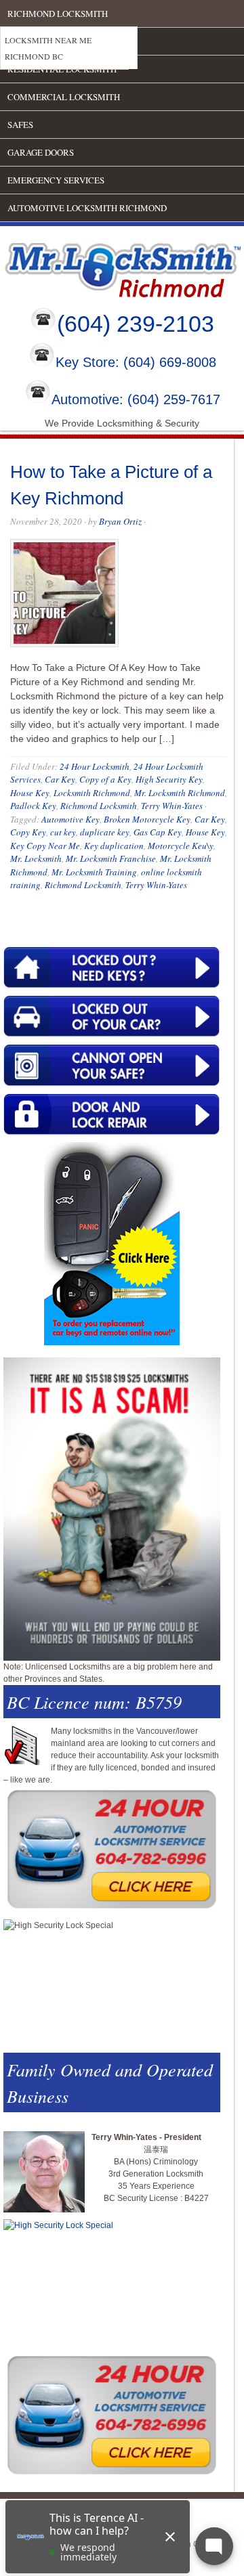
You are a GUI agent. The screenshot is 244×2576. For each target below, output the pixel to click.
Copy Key (28, 832)
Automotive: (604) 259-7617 (136, 399)
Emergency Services (56, 180)
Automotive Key (70, 819)
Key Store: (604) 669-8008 (136, 363)
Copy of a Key (105, 779)
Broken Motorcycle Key (147, 819)
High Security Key (169, 779)
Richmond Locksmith (58, 14)
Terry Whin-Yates (172, 806)
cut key (63, 832)
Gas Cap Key (158, 832)
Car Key (60, 779)
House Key (30, 793)
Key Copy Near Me (45, 846)
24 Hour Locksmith (95, 766)
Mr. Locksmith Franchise (111, 858)
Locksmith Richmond (92, 793)
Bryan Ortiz (120, 521)
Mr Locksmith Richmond (119, 267)
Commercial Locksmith (64, 97)
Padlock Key (33, 806)
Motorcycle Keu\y (181, 846)
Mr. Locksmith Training (94, 872)
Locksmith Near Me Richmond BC (48, 48)
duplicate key (105, 832)
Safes (20, 125)
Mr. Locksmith (36, 858)
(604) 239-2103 (136, 324)
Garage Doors (41, 152)
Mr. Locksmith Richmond (180, 793)
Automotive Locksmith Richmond (87, 208)
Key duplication (114, 846)
